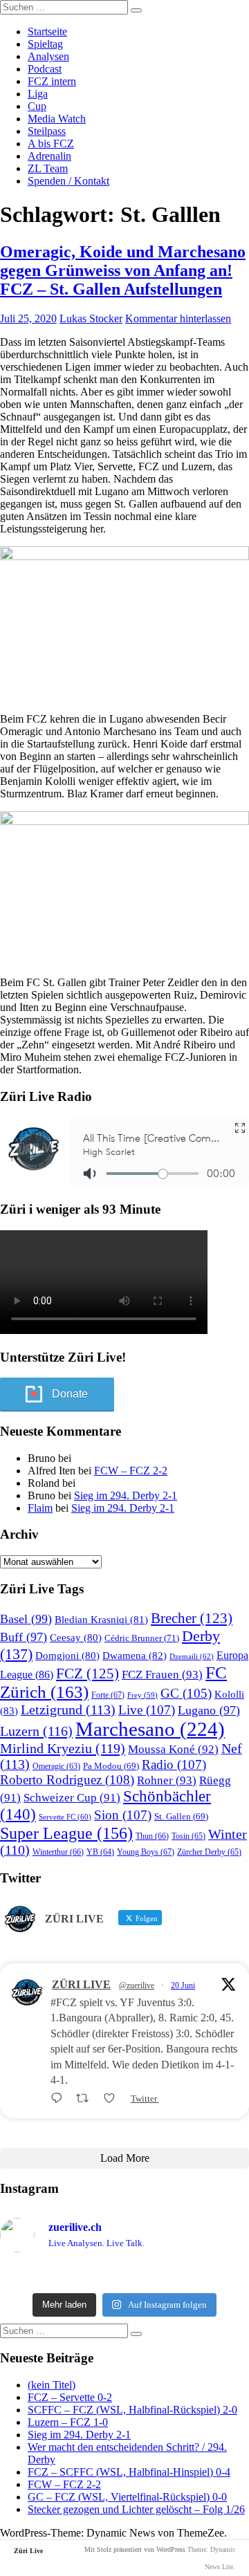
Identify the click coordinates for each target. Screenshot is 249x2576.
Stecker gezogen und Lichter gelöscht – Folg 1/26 (136, 2509)
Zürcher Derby (209, 1852)
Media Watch (57, 119)
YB (100, 1852)
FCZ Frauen (162, 1675)
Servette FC (65, 1817)
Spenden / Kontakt (68, 181)
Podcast (45, 69)
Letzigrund (68, 1709)
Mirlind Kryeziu (63, 1748)
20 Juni (183, 1985)
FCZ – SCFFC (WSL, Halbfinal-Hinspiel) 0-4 (129, 2472)
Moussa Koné (173, 1749)
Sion (123, 1815)
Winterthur (58, 1852)
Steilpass (47, 131)
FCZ (87, 1674)
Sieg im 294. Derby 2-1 (126, 1495)
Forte (108, 1695)
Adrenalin (49, 156)
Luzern (36, 1731)
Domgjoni (67, 1656)
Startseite (47, 31)
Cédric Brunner (142, 1638)
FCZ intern (52, 81)
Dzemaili (192, 1656)
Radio (174, 1764)
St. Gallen (181, 1816)
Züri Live (28, 2551)
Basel (26, 1619)
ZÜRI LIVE (81, 1984)
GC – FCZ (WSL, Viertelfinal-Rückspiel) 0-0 (127, 2497)
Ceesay (76, 1638)
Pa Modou (111, 1766)
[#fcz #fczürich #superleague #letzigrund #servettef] (124, 2275)
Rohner (167, 1780)
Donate (70, 1394)
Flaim (40, 1508)
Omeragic (56, 1767)
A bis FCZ (51, 143)
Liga (38, 94)
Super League (66, 1833)
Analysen (48, 56)
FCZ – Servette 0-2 (70, 2397)
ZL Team (48, 168)
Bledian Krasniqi (101, 1620)
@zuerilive (137, 1985)
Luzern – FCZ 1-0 (68, 2422)
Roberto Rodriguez (67, 1780)
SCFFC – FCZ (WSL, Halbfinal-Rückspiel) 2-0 (132, 2410)
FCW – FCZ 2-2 (131, 1471)
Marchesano (150, 1729)
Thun (152, 1836)
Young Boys (146, 1852)
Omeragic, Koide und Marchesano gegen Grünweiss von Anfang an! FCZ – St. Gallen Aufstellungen (123, 270)
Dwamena (135, 1655)
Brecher (192, 1618)
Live (147, 1710)
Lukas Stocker (91, 318)
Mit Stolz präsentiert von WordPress (135, 2549)
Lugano (209, 1710)
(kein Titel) (52, 2385)
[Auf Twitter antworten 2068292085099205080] (60, 2098)
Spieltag (45, 44)
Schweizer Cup (72, 1798)
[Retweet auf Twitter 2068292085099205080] (86, 2098)
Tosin (188, 1836)
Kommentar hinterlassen (178, 318)
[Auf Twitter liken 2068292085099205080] (113, 2098)
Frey (142, 1695)
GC (186, 1693)
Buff (24, 1637)
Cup (37, 106)
